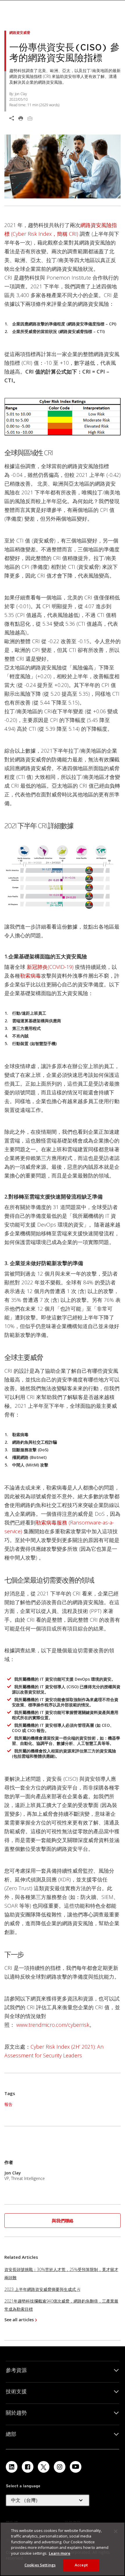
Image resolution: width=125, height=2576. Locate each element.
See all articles (19, 2320)
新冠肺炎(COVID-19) (50, 967)
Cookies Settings (40, 2565)
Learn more (60, 2553)
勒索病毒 (31, 976)
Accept (81, 2565)
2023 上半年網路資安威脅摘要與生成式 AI (42, 2289)
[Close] (116, 2531)
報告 (8, 2104)
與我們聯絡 (63, 2221)
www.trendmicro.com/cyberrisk (53, 2025)
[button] (63, 2221)
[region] (63, 2549)
